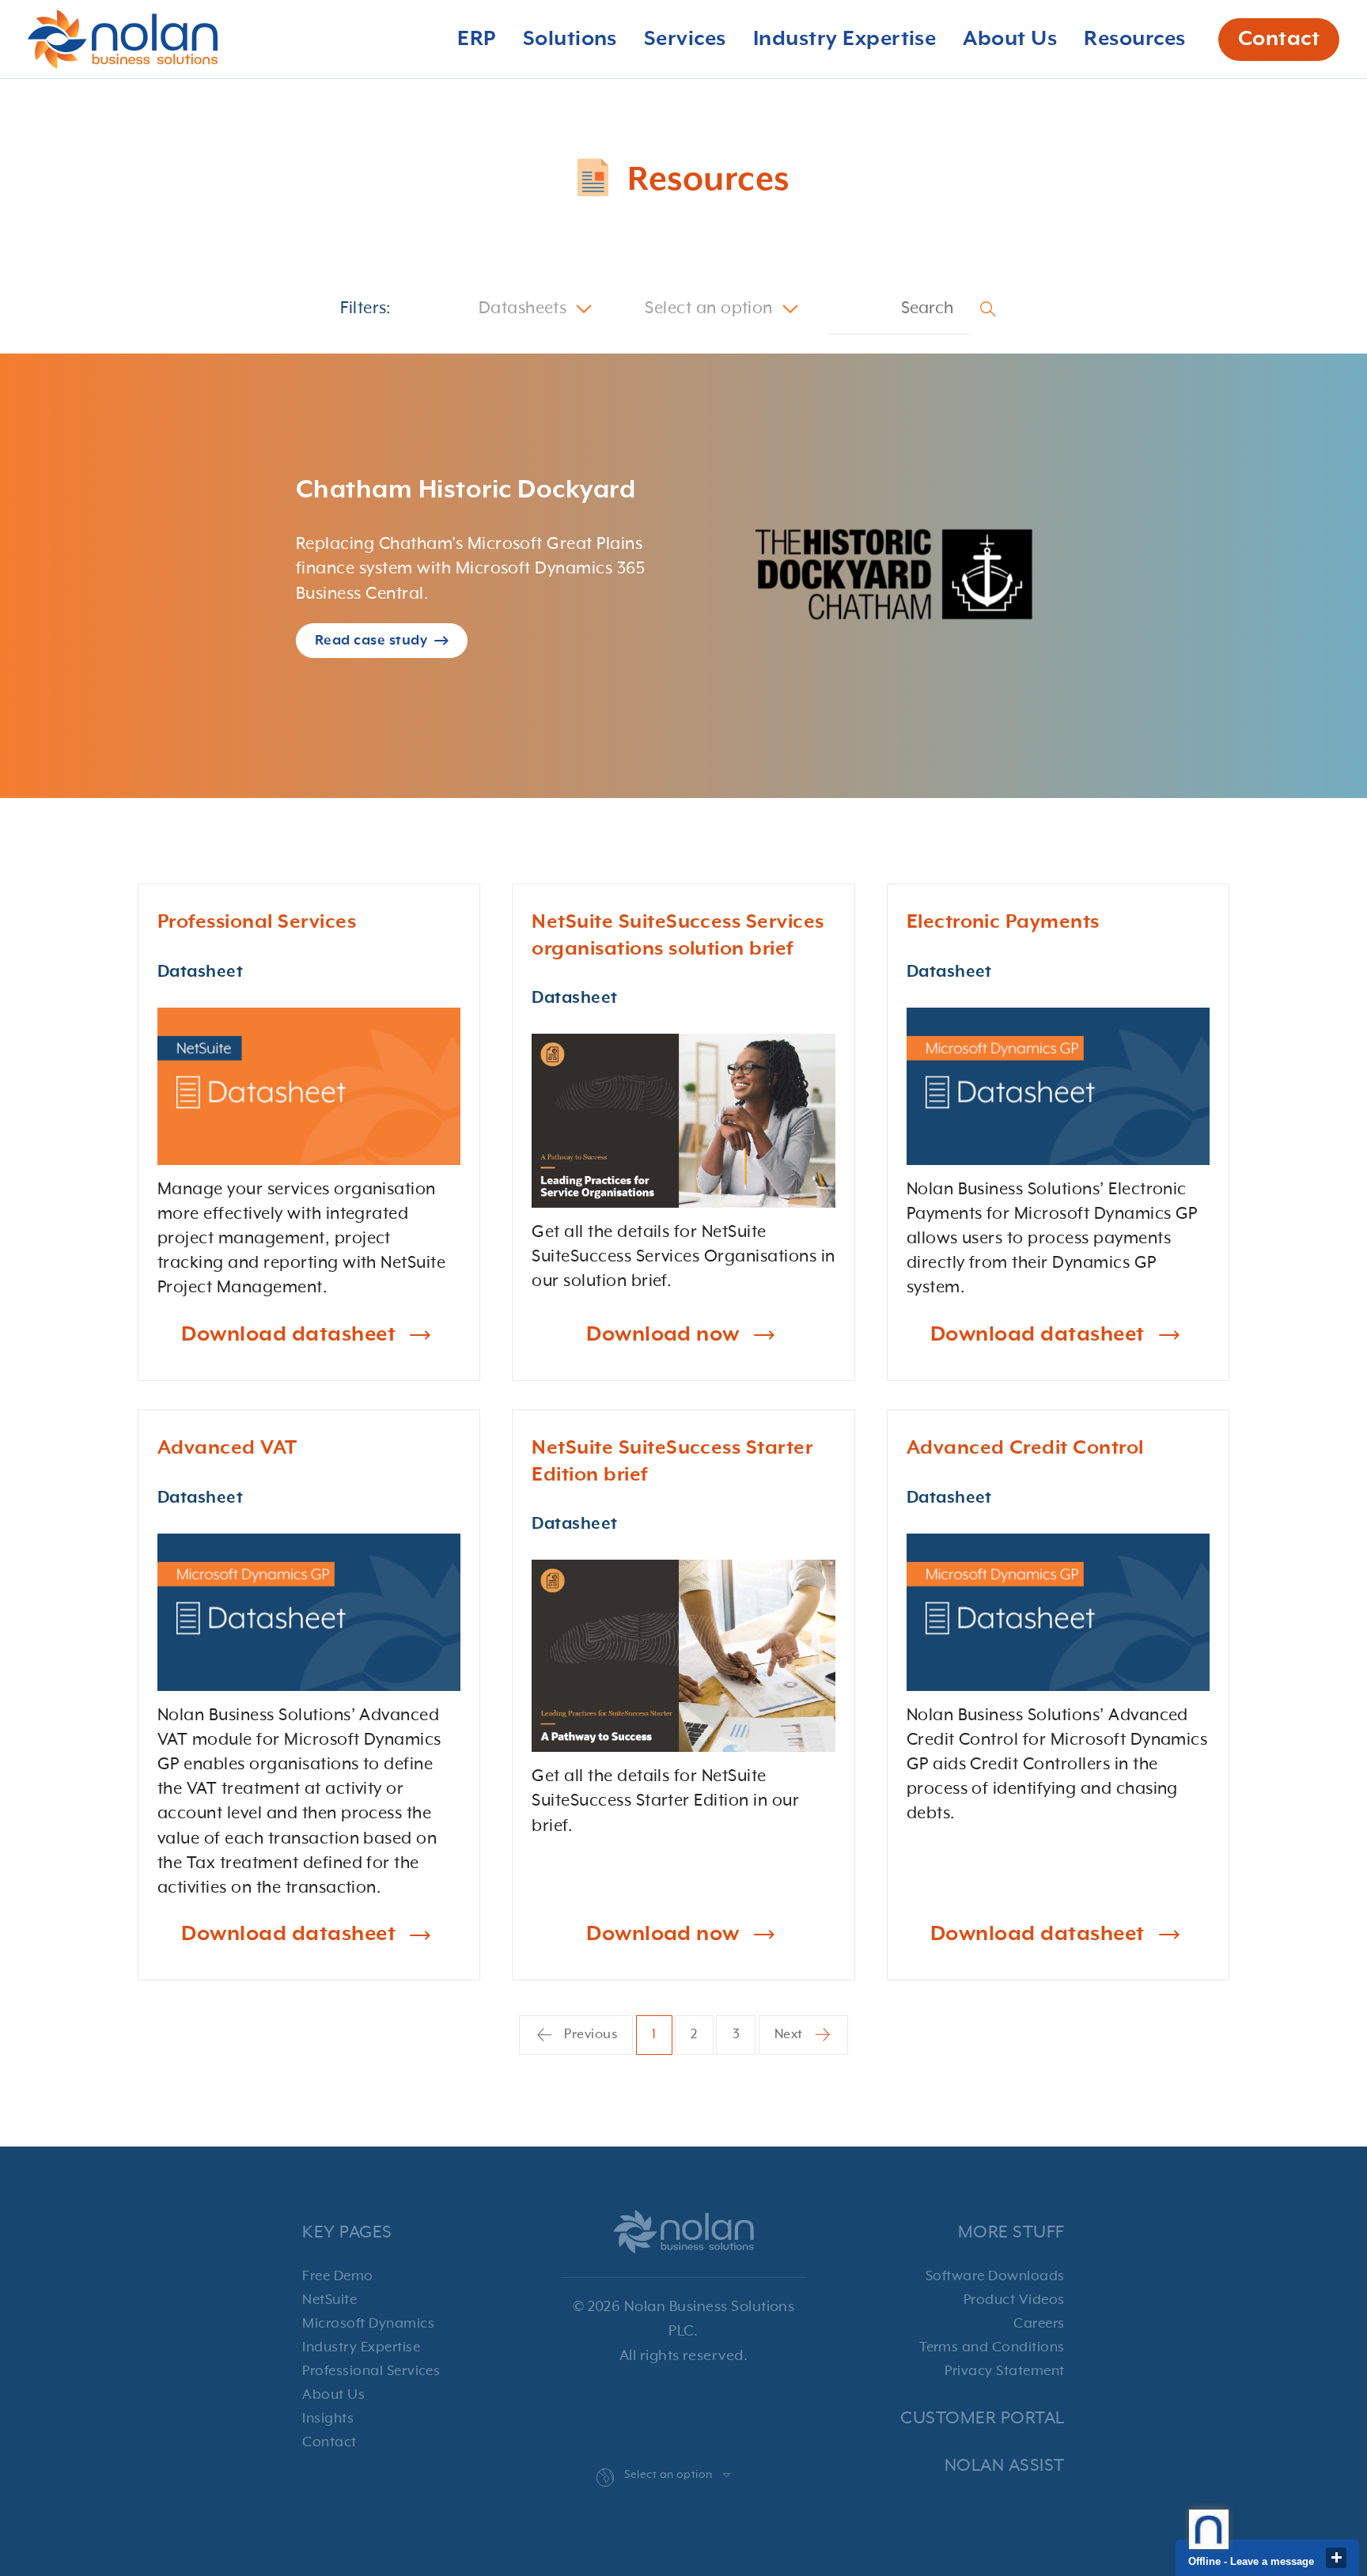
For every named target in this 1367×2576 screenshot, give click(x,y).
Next (790, 2035)
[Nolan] (123, 39)
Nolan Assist (1005, 2466)
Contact (1279, 40)
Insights (328, 2419)
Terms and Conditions (992, 2347)
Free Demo (337, 2276)
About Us (333, 2395)
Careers (1039, 2324)
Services (685, 40)
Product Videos (1014, 2300)
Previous (589, 2035)
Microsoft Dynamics (368, 2324)
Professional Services (371, 2371)
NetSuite (329, 2300)
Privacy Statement (1004, 2371)
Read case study (371, 641)
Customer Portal (982, 2418)
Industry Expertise (361, 2347)
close (1336, 2558)
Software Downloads (995, 2276)
